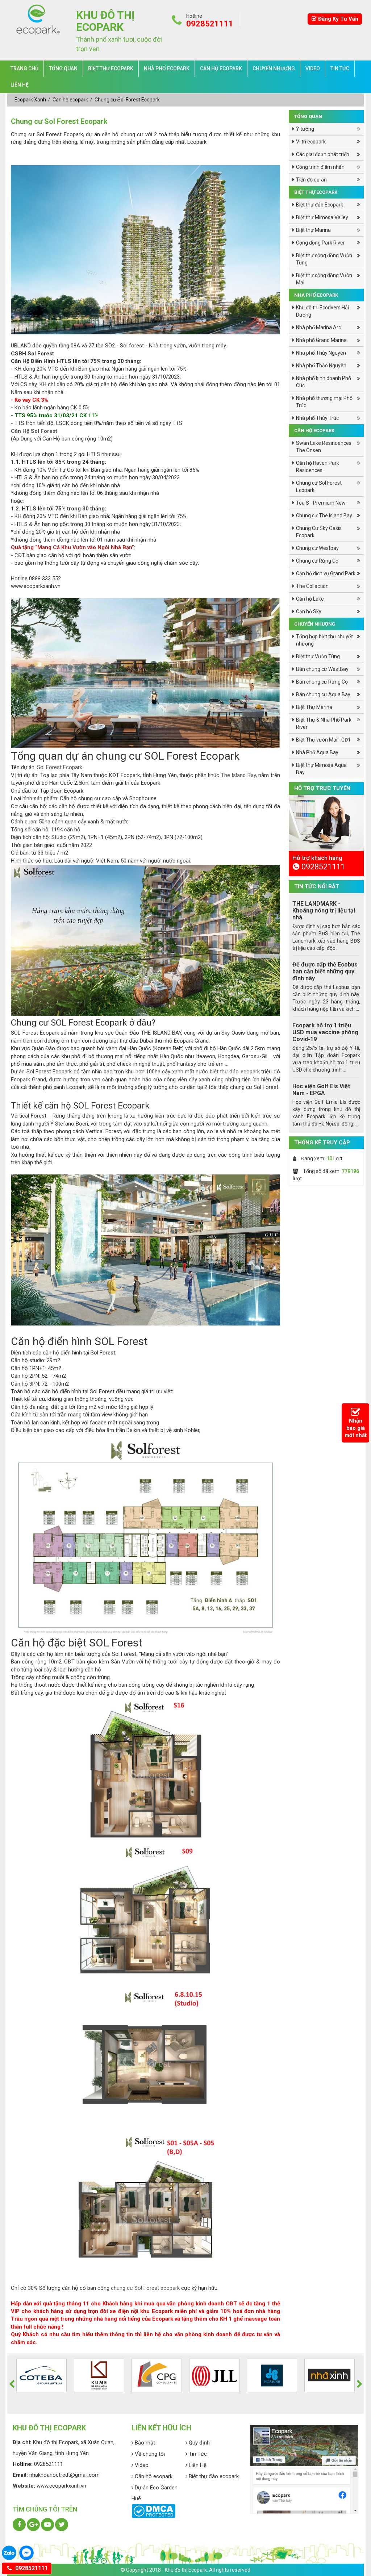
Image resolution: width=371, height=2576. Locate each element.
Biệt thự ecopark (111, 68)
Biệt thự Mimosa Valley (322, 217)
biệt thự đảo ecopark (235, 1072)
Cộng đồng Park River (320, 243)
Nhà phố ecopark (167, 68)
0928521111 (31, 2568)
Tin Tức (340, 68)
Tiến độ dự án (311, 180)
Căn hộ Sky (309, 611)
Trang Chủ (24, 68)
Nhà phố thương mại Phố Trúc (324, 402)
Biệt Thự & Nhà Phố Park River (324, 723)
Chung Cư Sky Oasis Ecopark (319, 532)
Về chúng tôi (149, 2454)
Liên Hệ (20, 85)
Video (313, 68)
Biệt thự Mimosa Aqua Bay (321, 769)
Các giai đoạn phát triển (323, 154)
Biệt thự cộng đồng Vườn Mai (324, 279)
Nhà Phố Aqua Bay (317, 752)
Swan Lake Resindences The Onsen (324, 447)
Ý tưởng (305, 129)
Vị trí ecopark (311, 142)
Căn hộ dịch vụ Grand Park (326, 573)
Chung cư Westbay (317, 548)
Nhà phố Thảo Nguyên (321, 366)
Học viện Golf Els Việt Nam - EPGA (321, 1090)
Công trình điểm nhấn (320, 167)
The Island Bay (238, 775)
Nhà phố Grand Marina (321, 340)
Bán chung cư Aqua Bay (323, 694)
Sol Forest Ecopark (60, 767)
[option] (326, 864)
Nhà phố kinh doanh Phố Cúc (324, 382)
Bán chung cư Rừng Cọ (322, 682)
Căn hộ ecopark (221, 68)
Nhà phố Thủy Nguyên (321, 353)
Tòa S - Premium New (321, 503)
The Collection (312, 586)
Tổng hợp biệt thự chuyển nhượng (325, 640)
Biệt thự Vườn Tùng (318, 656)
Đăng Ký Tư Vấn (337, 19)
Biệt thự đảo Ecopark (320, 205)
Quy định (199, 2443)
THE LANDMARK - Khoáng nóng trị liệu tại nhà (324, 911)
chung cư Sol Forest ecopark (145, 2288)
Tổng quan (63, 68)
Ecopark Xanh (31, 100)
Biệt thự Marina (313, 230)
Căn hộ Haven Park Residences (318, 467)
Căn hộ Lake (310, 599)
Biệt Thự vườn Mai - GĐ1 (323, 740)
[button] (12, 2384)
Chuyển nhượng (274, 68)
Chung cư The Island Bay (324, 515)
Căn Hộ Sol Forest (34, 431)
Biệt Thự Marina (314, 707)
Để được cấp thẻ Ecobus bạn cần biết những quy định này (325, 971)
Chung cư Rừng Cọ (317, 561)
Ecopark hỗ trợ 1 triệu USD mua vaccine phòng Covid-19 (325, 1032)
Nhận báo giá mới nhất (356, 1428)
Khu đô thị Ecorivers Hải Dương (322, 311)
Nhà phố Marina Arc (318, 327)
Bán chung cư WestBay (322, 669)
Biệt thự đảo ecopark (213, 2476)
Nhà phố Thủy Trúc (317, 418)
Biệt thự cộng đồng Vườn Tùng (324, 259)
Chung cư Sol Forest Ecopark (127, 100)
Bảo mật (144, 2443)
